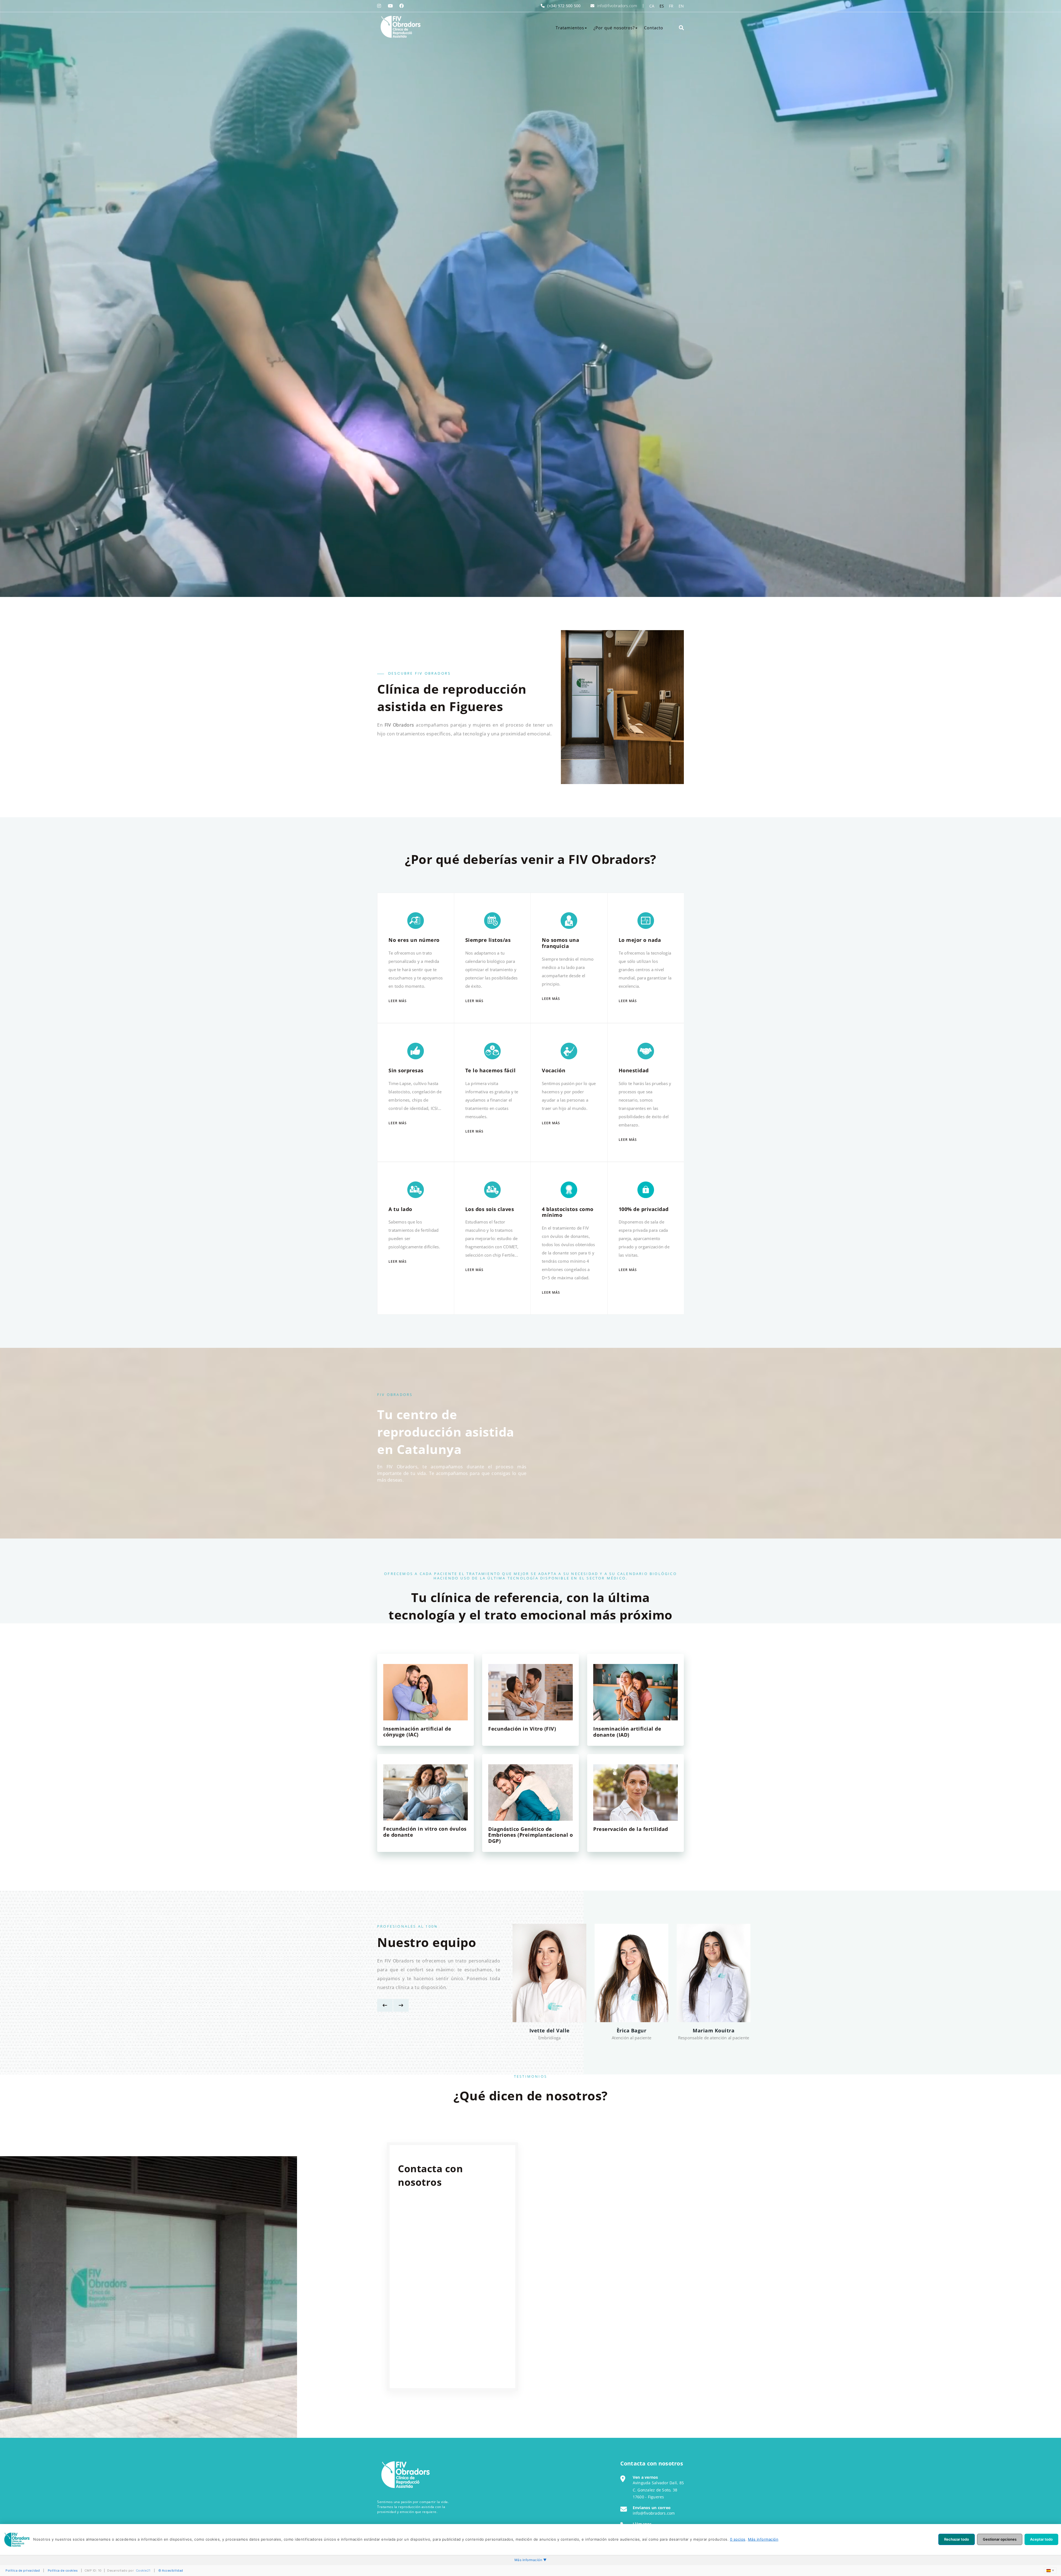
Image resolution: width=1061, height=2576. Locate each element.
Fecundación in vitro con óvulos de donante (425, 1832)
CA (652, 6)
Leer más (398, 1001)
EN (681, 6)
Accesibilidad (173, 2570)
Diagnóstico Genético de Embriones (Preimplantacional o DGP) (530, 1835)
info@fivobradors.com (617, 6)
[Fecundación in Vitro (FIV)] (530, 1692)
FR (671, 6)
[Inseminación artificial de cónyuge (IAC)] (426, 1692)
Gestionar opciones (1000, 2539)
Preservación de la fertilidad (631, 1829)
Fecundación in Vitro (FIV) (522, 1729)
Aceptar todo (1041, 2539)
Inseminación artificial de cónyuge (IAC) (417, 1732)
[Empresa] (400, 27)
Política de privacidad (23, 2570)
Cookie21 (143, 2570)
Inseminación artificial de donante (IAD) (627, 1732)
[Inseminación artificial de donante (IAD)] (635, 1692)
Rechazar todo (957, 2539)
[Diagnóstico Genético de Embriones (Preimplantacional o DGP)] (530, 1792)
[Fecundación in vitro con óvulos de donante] (426, 1792)
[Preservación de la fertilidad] (635, 1792)
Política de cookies (63, 2570)
